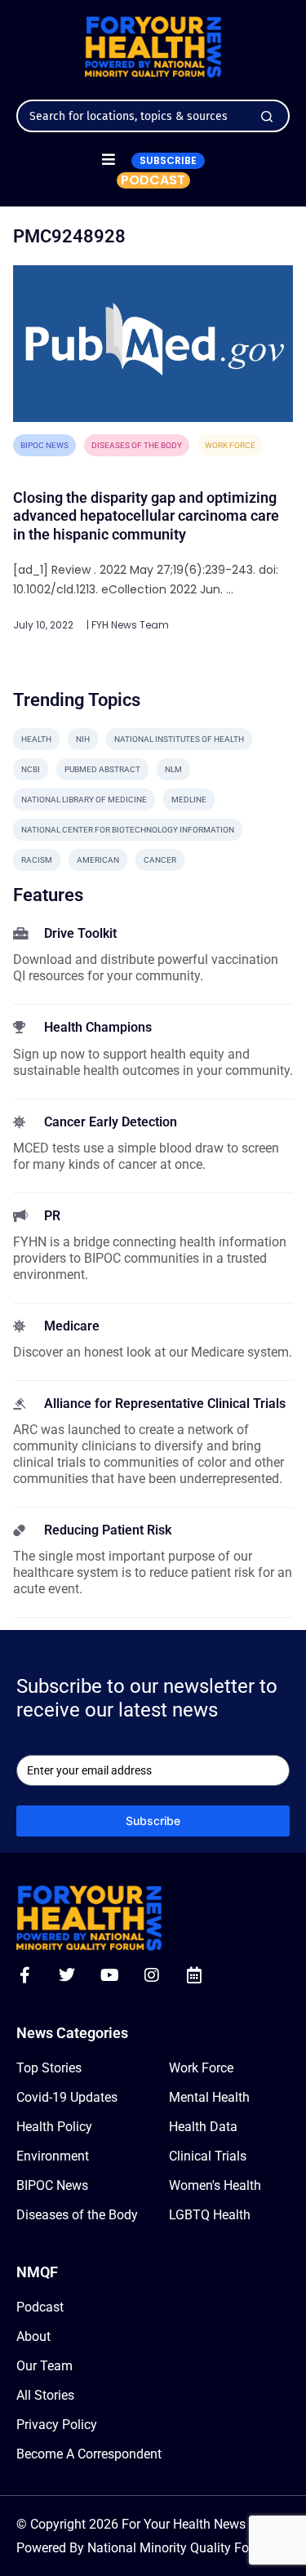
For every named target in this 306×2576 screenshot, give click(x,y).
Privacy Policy (57, 2425)
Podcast (40, 2307)
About (33, 2336)
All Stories (45, 2395)
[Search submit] (267, 117)
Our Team (44, 2366)
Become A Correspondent (89, 2454)
